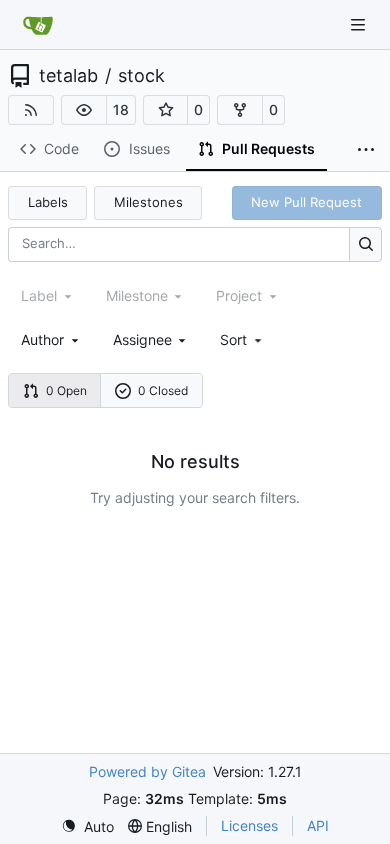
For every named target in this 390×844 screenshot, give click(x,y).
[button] (84, 110)
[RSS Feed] (31, 110)
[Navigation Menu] (360, 24)
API (318, 825)
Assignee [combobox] (142, 339)
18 (121, 109)
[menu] (242, 339)
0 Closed (163, 390)
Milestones (148, 202)
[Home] (38, 25)
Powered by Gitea (147, 771)
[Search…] (365, 244)
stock (141, 76)
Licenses (249, 825)
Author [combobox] (42, 339)
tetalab (68, 76)
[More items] (366, 150)
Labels (48, 202)
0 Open (66, 390)
